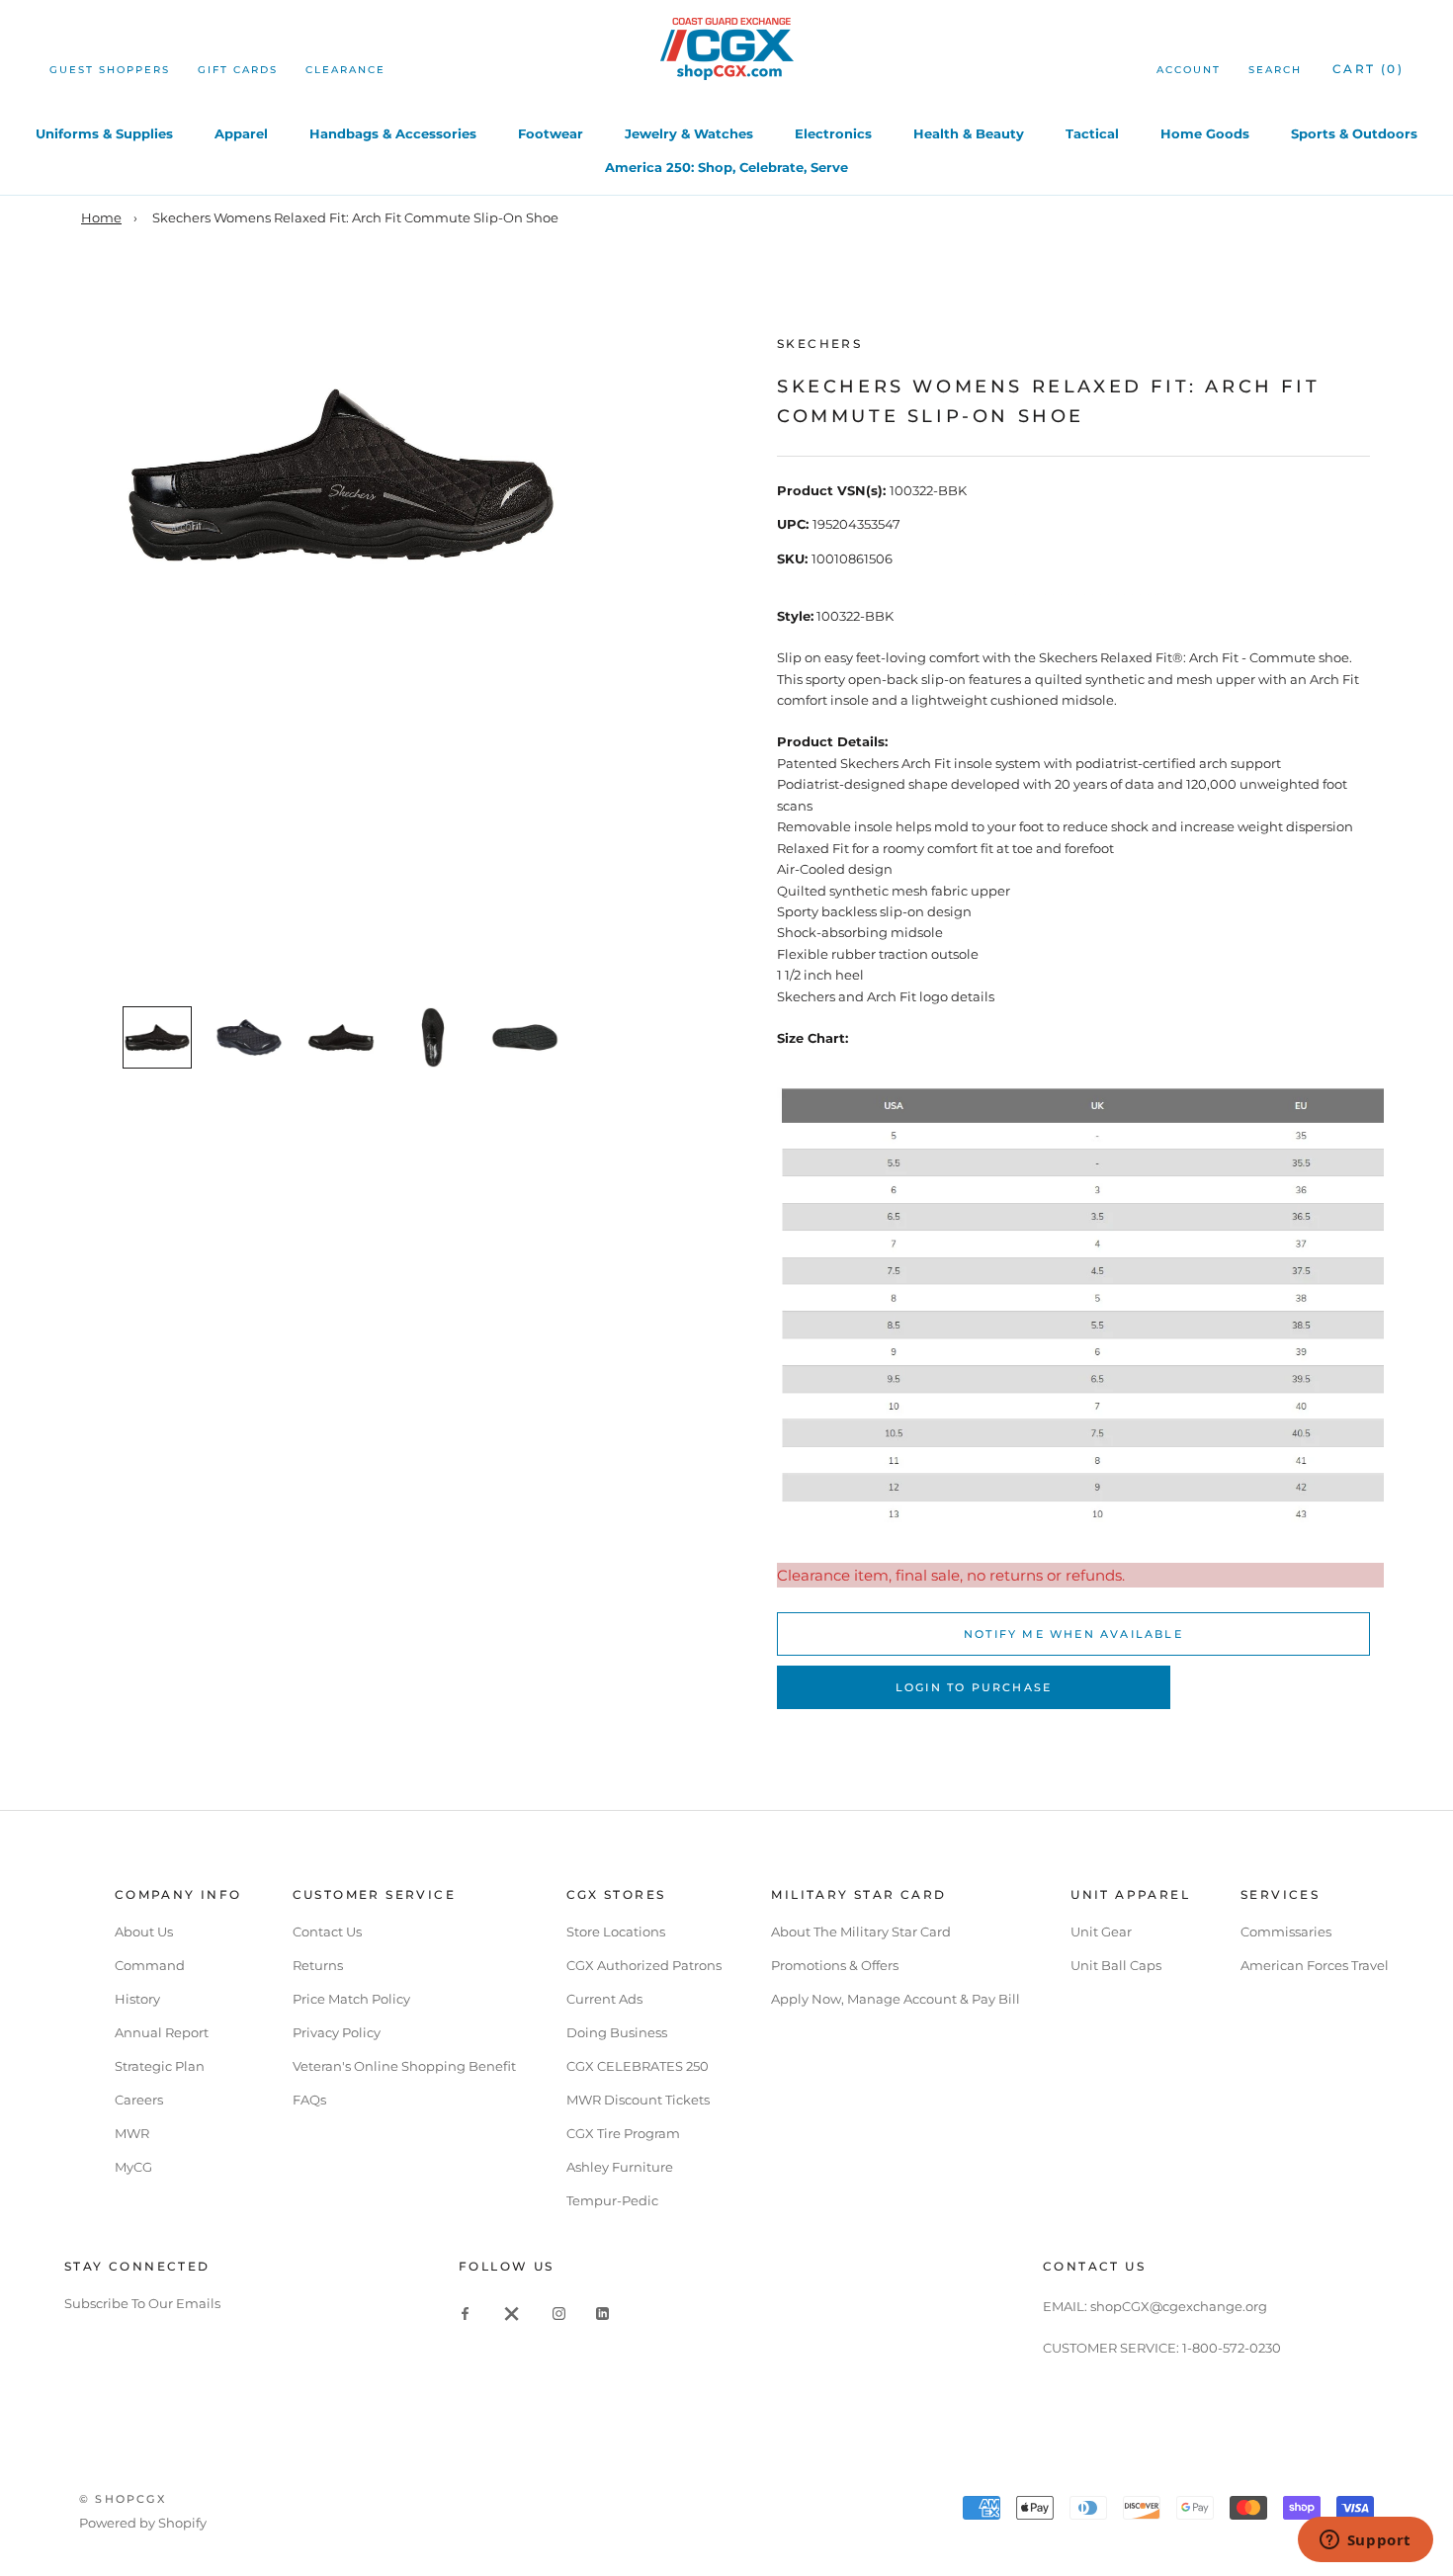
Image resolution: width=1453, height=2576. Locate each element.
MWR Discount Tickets (638, 2100)
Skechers (819, 343)
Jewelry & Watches (689, 133)
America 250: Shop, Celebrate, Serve (726, 167)
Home (101, 217)
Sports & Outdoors (1354, 133)
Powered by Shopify (143, 2523)
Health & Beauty (969, 133)
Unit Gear (1101, 1932)
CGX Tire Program (623, 2133)
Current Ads (604, 1999)
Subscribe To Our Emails (142, 2303)
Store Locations (616, 1932)
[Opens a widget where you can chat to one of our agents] (1365, 2541)
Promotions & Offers (835, 1965)
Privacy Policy (337, 2032)
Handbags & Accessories (393, 133)
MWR (132, 2133)
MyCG (133, 2167)
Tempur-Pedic (612, 2200)
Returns (318, 1965)
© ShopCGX (123, 2499)
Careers (139, 2100)
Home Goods (1205, 133)
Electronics (833, 133)
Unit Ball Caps (1116, 1965)
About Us (144, 1932)
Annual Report (162, 2032)
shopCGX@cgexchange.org (1179, 2306)
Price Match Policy (351, 1999)
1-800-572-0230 (1232, 2348)
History (137, 1999)
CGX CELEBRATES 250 (638, 2066)
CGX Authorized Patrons (644, 1965)
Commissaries (1286, 1932)
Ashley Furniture (620, 2167)
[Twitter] (512, 2313)
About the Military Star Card (861, 1932)
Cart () (1368, 69)
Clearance (345, 70)
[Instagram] (559, 2313)
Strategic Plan (160, 2066)
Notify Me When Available (1073, 1634)
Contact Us (327, 1932)
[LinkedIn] (602, 2313)
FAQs (309, 2100)
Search (1275, 70)
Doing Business (617, 2032)
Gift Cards (238, 70)
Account (1189, 70)
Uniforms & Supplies (104, 133)
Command (150, 1965)
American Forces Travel (1315, 1965)
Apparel (241, 133)
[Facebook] (465, 2313)
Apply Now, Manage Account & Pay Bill (896, 1999)
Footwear (551, 133)
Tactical (1092, 133)
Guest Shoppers (110, 70)
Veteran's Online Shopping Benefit (404, 2066)
